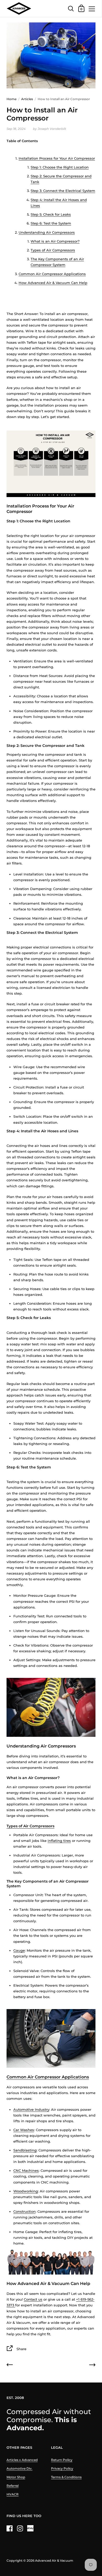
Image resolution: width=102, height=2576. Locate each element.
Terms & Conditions (66, 2477)
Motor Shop (16, 2477)
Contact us (33, 2299)
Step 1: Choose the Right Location (60, 167)
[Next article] (92, 2366)
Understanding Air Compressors (47, 232)
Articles (27, 99)
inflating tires (59, 1841)
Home (12, 99)
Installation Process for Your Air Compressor (57, 158)
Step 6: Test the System (51, 223)
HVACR (13, 2494)
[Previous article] (10, 2366)
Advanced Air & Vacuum (54, 2560)
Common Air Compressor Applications (52, 274)
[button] (51, 149)
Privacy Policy (62, 2468)
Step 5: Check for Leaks (51, 214)
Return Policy (62, 2460)
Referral (13, 2486)
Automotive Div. (19, 2468)
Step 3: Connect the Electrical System (63, 191)
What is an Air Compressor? (55, 241)
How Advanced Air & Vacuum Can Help (53, 283)
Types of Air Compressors (53, 250)
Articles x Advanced (22, 2460)
